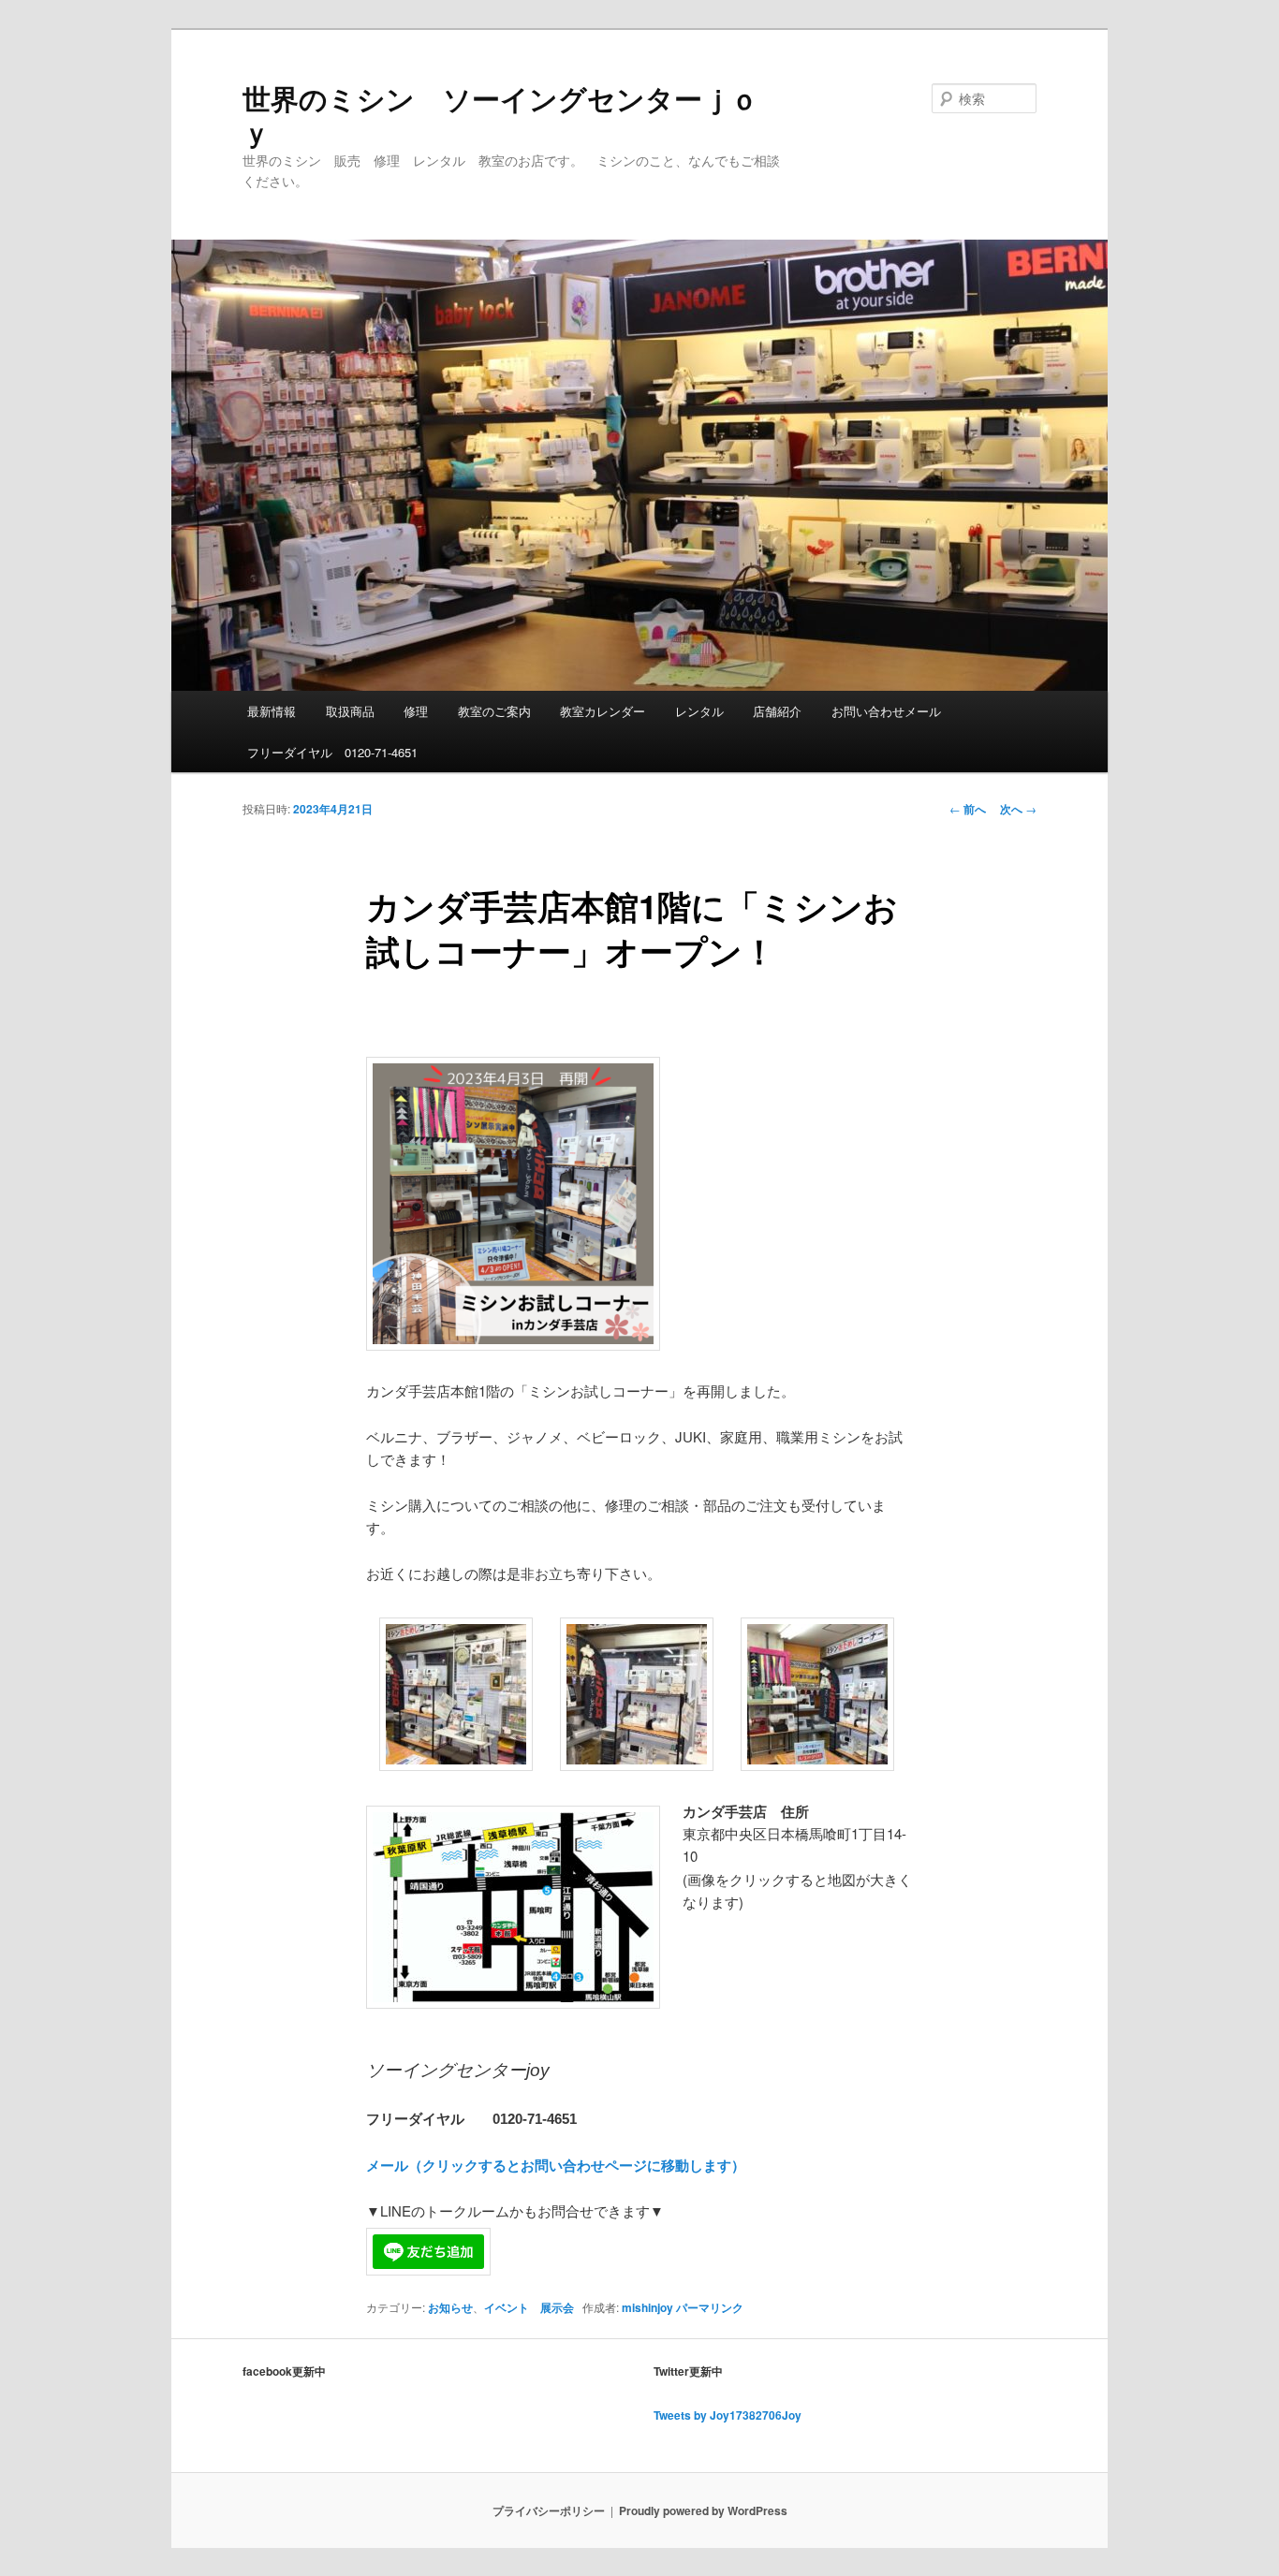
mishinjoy (647, 2307)
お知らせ (450, 2307)
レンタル (699, 711)
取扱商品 (350, 711)
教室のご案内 (494, 711)
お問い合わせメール (886, 711)
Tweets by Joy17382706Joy (728, 2415)
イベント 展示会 (529, 2307)
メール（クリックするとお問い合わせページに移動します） (556, 2165)
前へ (968, 809)
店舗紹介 (777, 711)
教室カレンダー (603, 711)
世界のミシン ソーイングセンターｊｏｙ (500, 115)
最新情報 (272, 711)
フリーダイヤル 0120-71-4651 (332, 752)
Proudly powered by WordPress (703, 2510)
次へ (1018, 809)
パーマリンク (710, 2307)
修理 (416, 711)
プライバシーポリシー (549, 2510)
